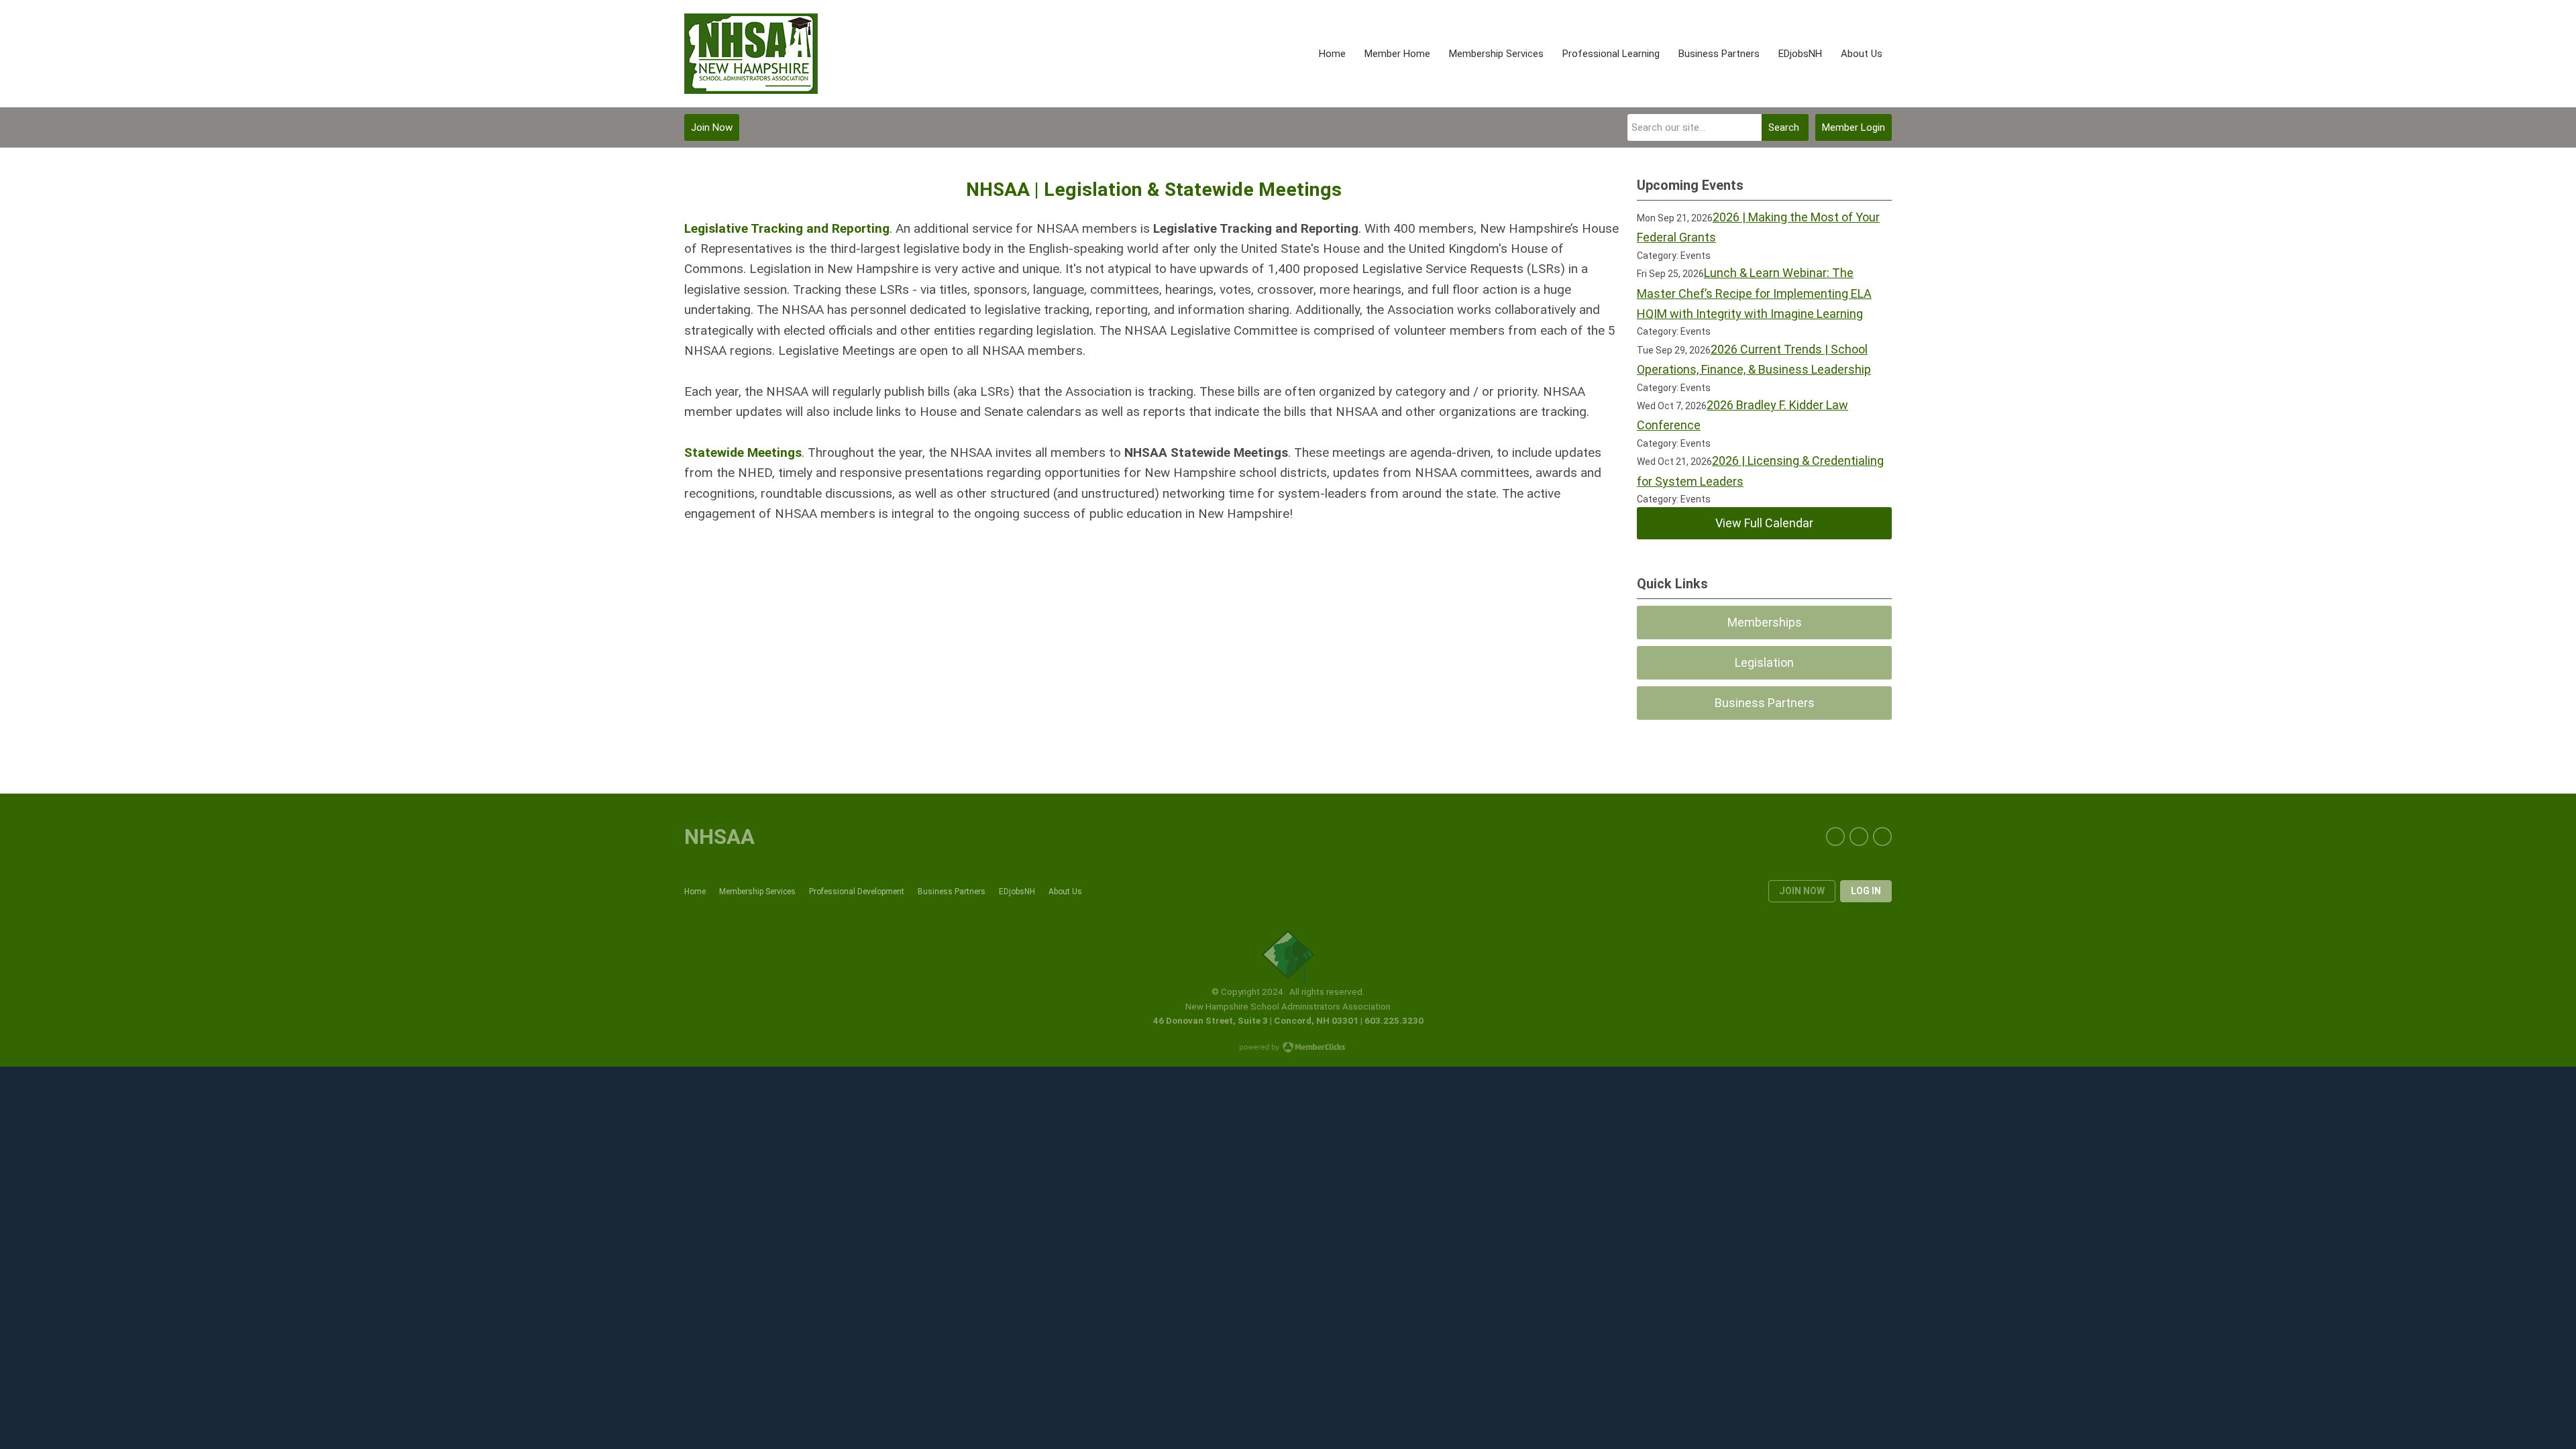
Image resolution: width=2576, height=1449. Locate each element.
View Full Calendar (1764, 523)
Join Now (712, 127)
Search (1784, 127)
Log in (1866, 891)
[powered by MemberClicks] (1288, 1049)
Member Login (1854, 127)
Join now (1802, 891)
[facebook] (1835, 837)
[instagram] (1882, 837)
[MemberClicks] (751, 54)
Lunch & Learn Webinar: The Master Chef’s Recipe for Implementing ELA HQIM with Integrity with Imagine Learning (1754, 293)
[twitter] (1859, 837)
